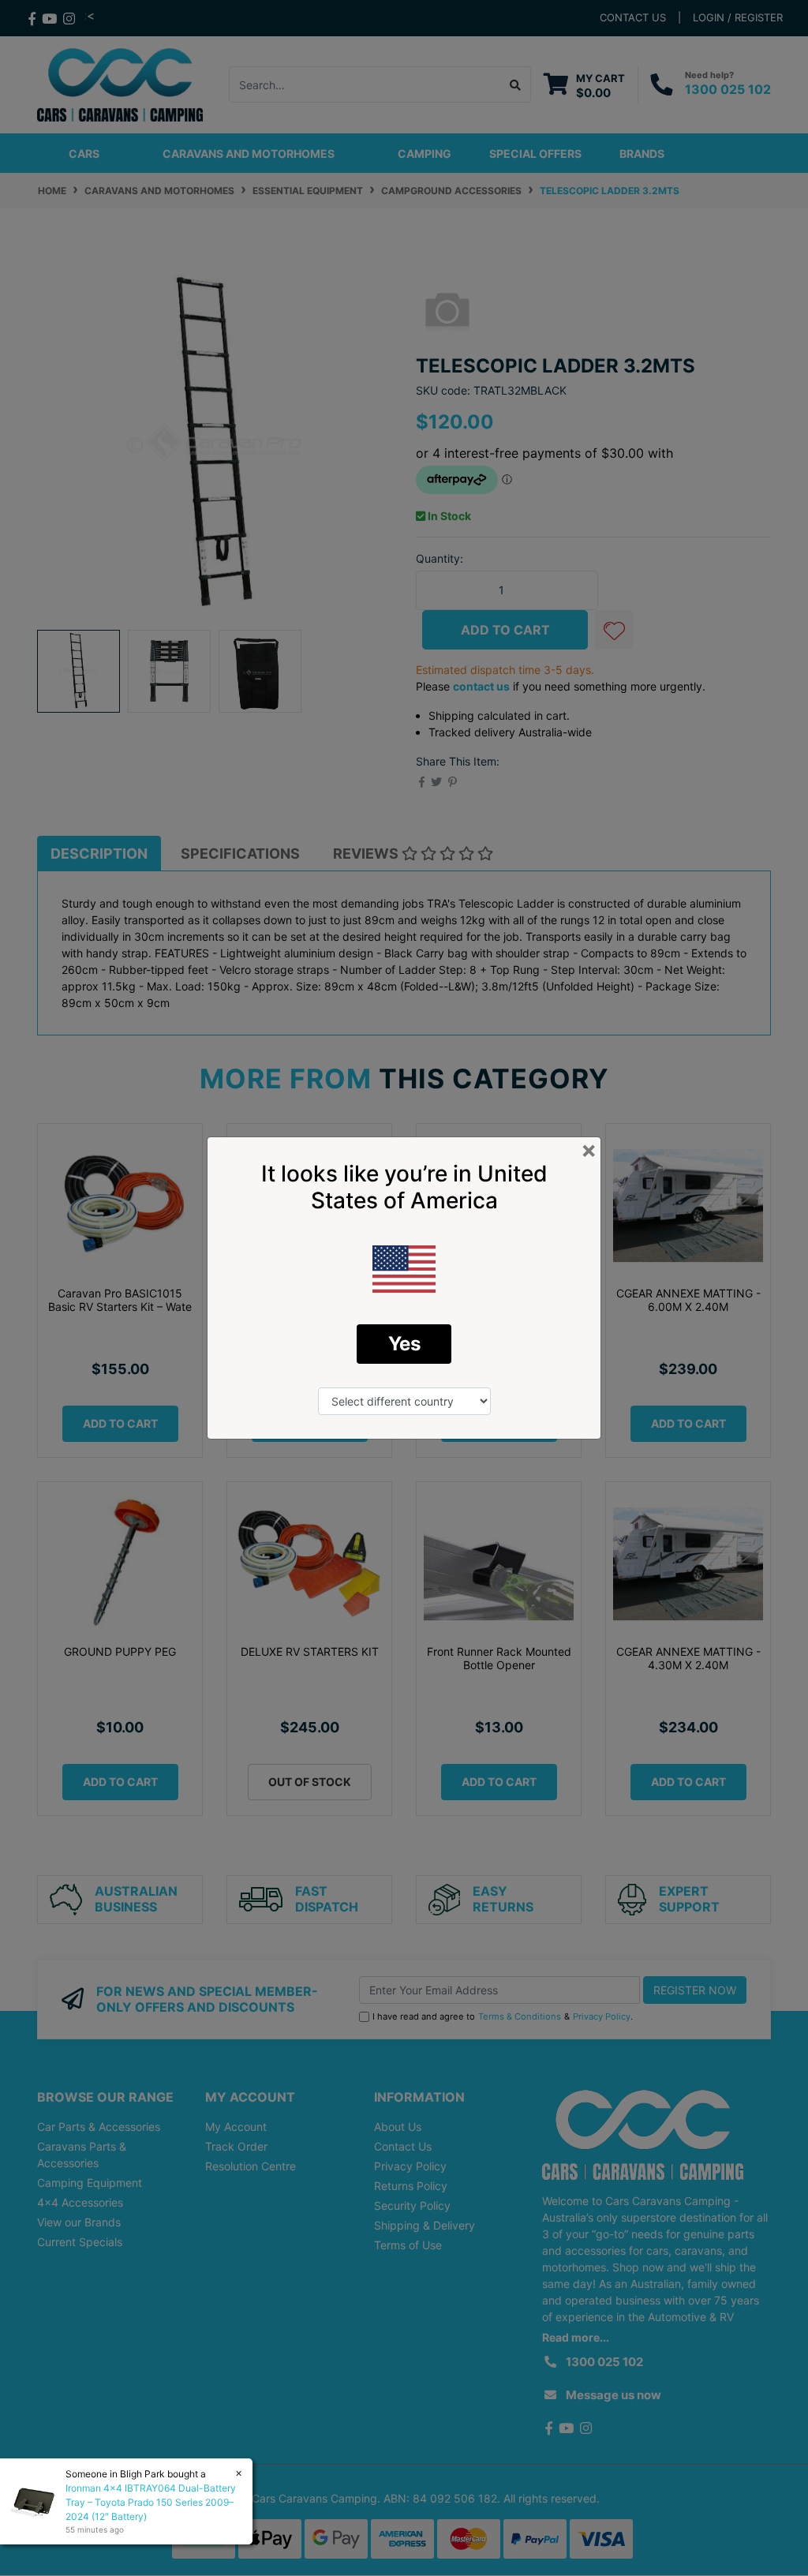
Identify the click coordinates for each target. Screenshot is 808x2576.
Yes (404, 1344)
